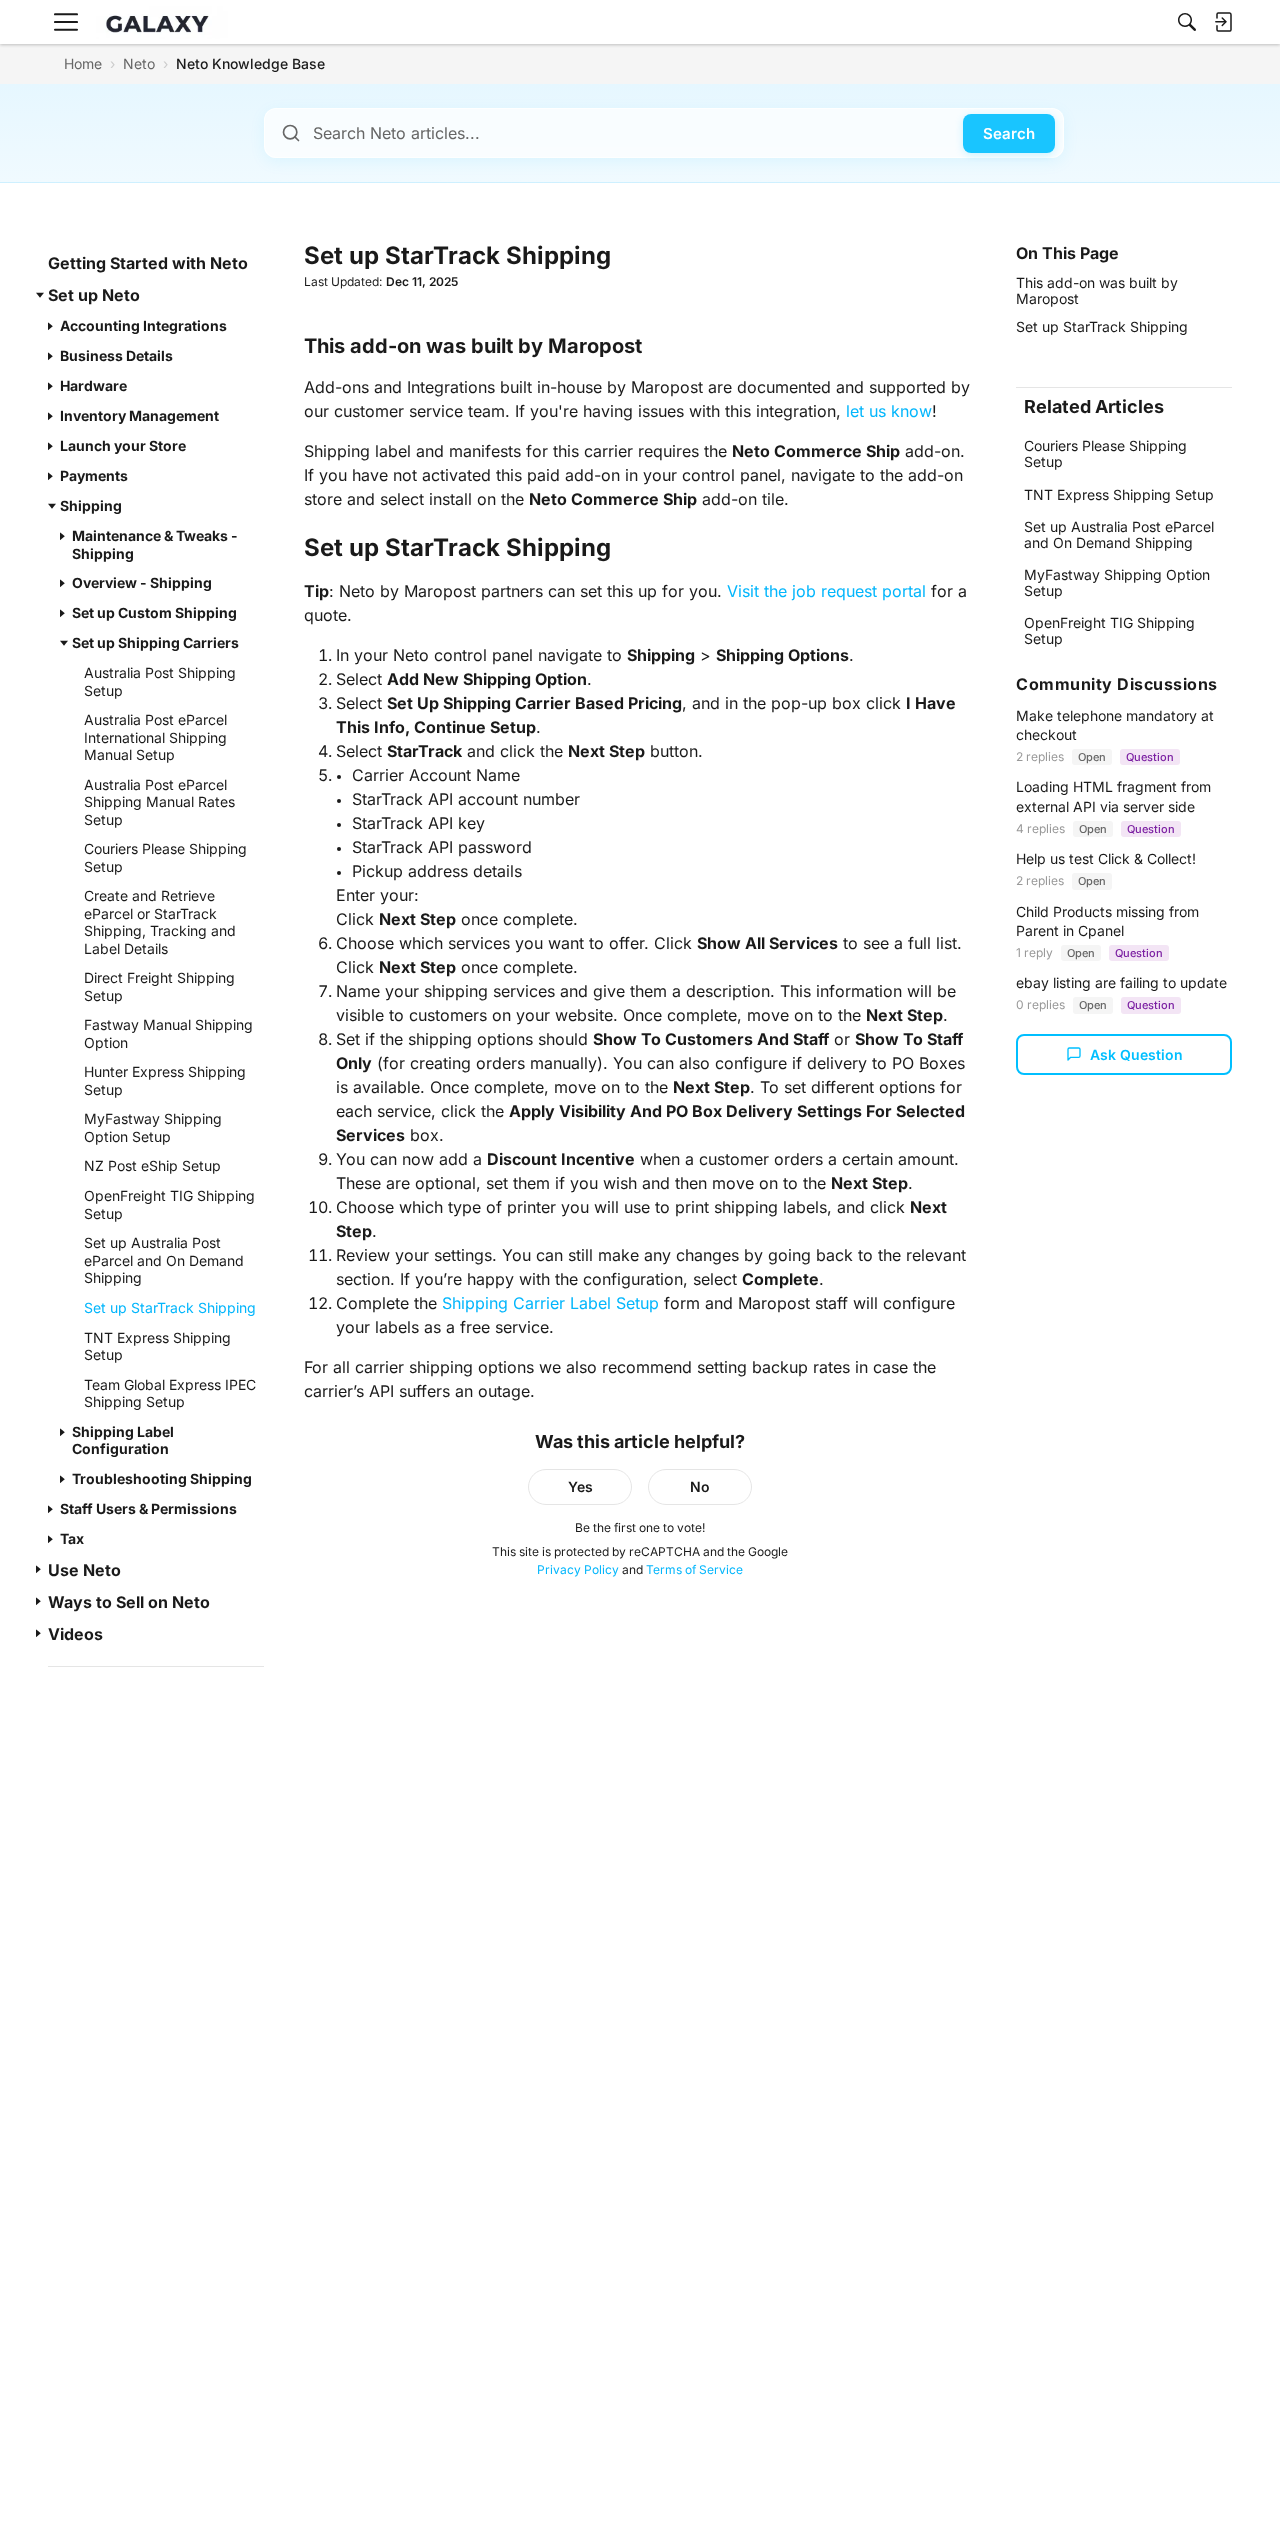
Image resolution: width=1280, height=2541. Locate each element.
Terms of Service (694, 1569)
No (700, 1486)
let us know (889, 411)
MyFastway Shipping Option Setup (1117, 582)
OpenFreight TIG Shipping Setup (1109, 630)
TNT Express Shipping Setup (1119, 494)
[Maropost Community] (162, 22)
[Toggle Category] (40, 295)
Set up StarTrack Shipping (1102, 326)
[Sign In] (1223, 22)
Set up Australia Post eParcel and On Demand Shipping (1119, 534)
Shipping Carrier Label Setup (550, 1303)
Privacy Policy (578, 1569)
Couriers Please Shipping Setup (1105, 453)
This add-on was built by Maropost (1097, 290)
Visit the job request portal (826, 591)
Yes (580, 1486)
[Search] (1187, 22)
